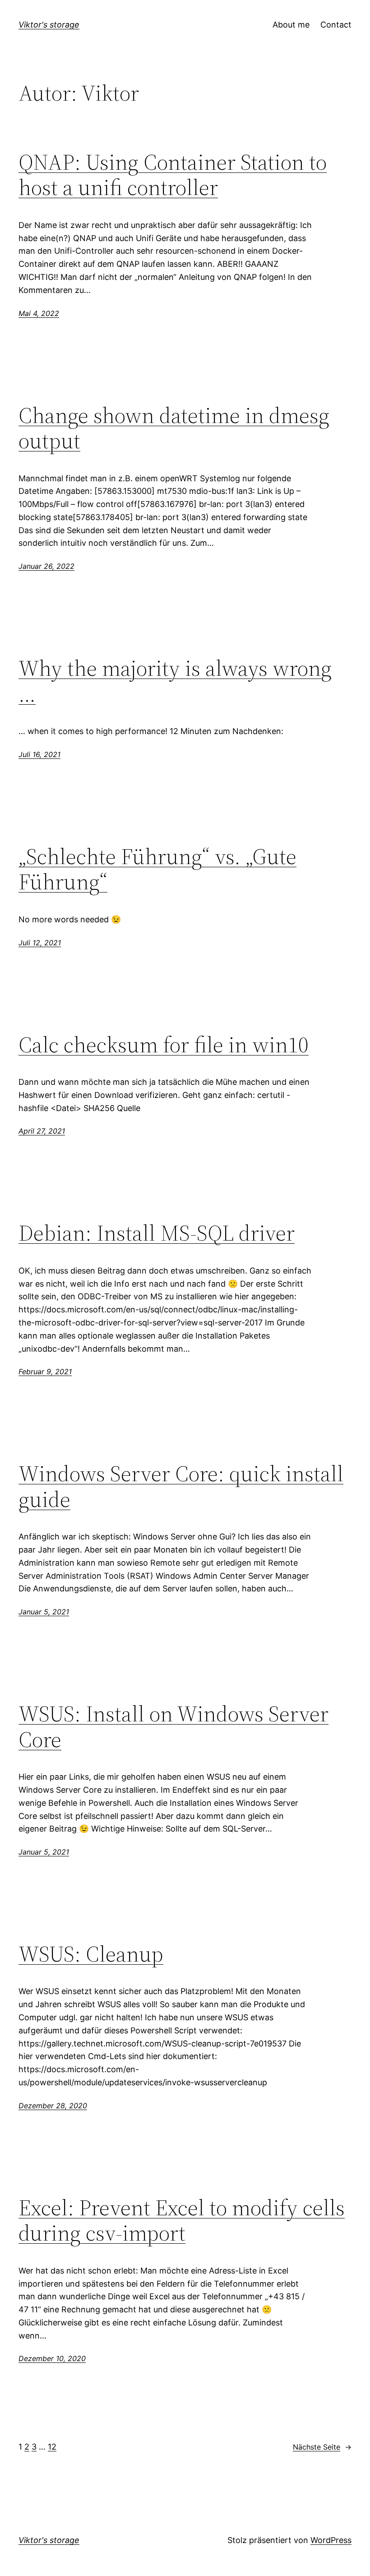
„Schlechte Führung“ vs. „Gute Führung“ (157, 869)
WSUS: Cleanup (91, 1954)
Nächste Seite (322, 2447)
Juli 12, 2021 (40, 943)
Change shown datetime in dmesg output (174, 428)
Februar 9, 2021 (45, 1372)
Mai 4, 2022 (39, 313)
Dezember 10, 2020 (52, 2358)
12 (52, 2447)
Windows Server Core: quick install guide (181, 1486)
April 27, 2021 (42, 1131)
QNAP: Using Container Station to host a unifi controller (173, 175)
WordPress (331, 2540)
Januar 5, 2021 (44, 1612)
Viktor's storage (49, 25)
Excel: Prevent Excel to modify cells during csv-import (182, 2220)
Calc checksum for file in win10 (164, 1045)
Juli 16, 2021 (39, 754)
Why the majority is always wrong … (175, 681)
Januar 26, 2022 (46, 566)
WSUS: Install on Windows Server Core (173, 1727)
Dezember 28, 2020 (53, 2106)
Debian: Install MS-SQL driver (157, 1233)
